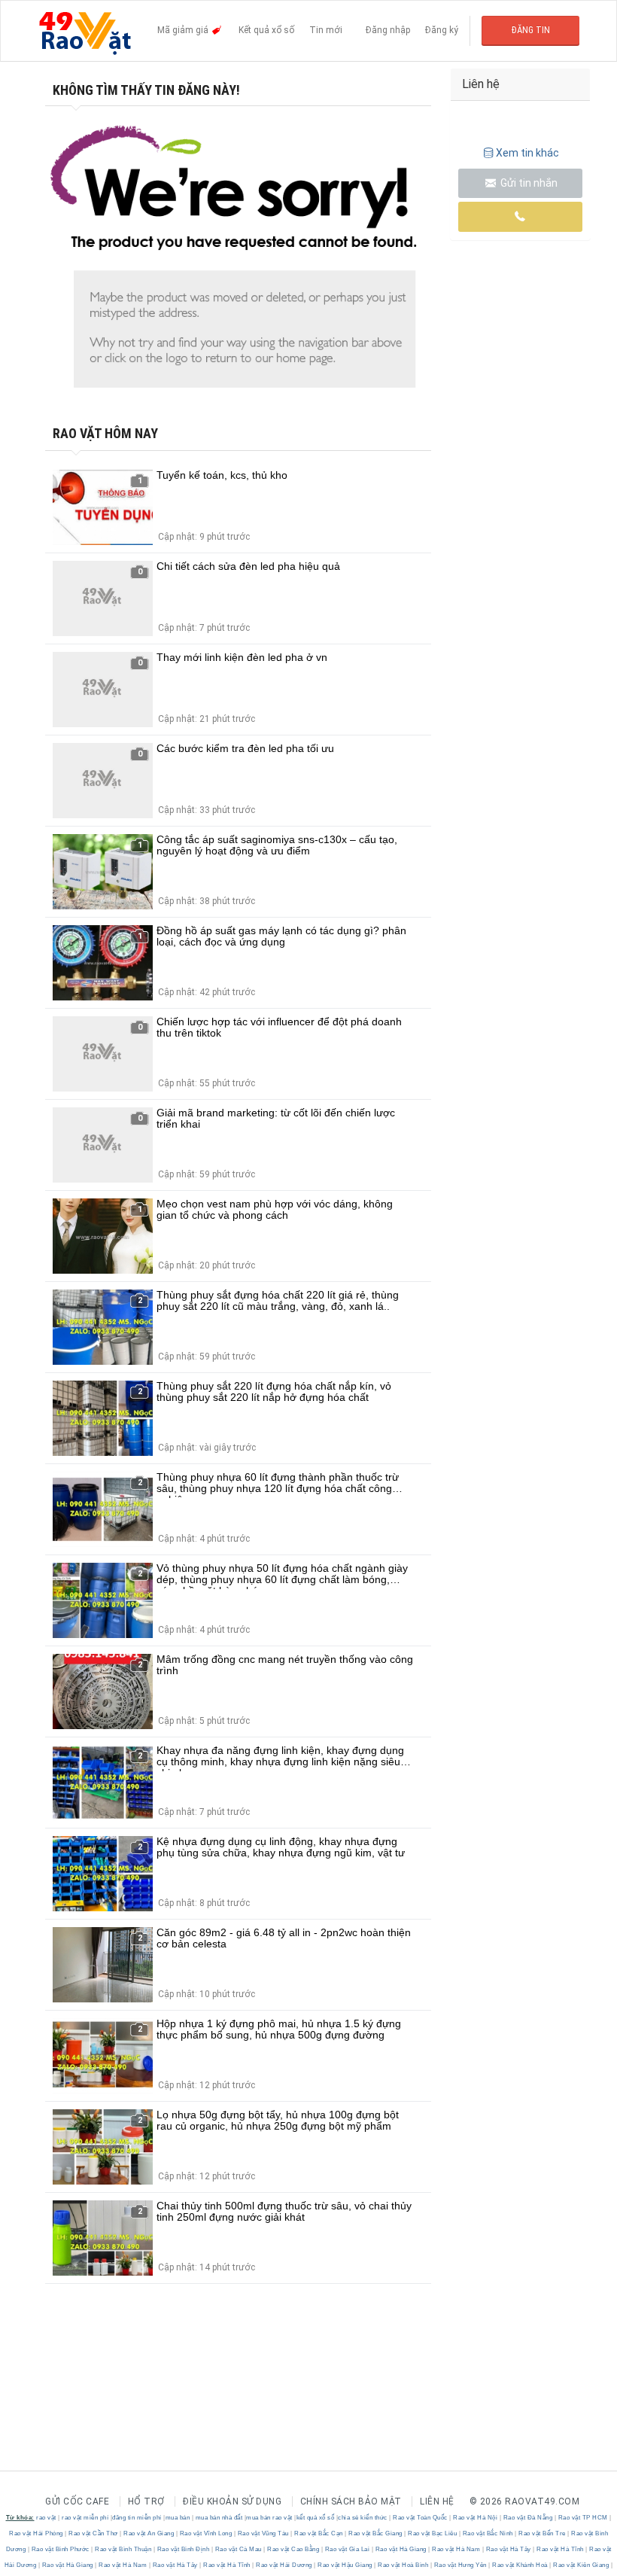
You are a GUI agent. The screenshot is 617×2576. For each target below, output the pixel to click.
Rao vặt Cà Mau (238, 2549)
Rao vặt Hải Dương (284, 2565)
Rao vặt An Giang (149, 2533)
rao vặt (46, 2518)
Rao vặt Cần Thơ (94, 2533)
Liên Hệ (437, 2501)
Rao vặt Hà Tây (508, 2549)
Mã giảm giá (184, 30)
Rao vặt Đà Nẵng (528, 2518)
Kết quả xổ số (266, 30)
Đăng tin (531, 30)
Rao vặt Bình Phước (60, 2549)
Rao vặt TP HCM (583, 2518)
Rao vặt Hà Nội (476, 2518)
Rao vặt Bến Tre (543, 2533)
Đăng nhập (388, 30)
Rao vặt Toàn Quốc (421, 2518)
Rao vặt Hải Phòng (37, 2533)
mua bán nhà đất (219, 2518)
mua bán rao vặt (269, 2518)
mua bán (178, 2518)
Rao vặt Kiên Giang (581, 2565)
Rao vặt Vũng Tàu (263, 2533)
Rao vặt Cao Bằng (293, 2549)
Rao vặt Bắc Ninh (488, 2533)
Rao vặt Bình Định (183, 2549)
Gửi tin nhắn (528, 183)
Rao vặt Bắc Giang (376, 2533)
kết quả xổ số (316, 2518)
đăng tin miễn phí (137, 2518)
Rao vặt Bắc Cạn (319, 2533)
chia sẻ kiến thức (363, 2518)
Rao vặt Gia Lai (347, 2549)
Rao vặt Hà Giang (401, 2549)
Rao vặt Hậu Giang (345, 2565)
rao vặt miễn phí (85, 2518)
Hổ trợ (146, 2501)
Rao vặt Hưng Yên (460, 2565)
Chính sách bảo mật (351, 2501)
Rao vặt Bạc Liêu (433, 2533)
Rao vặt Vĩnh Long (206, 2533)
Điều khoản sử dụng (232, 2501)
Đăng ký (442, 30)
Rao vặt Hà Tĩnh (561, 2549)
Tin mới (326, 30)
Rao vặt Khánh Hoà (520, 2565)
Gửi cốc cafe (77, 2501)
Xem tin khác (527, 153)
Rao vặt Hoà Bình (403, 2565)
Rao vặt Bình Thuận (123, 2549)
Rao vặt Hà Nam (456, 2549)
